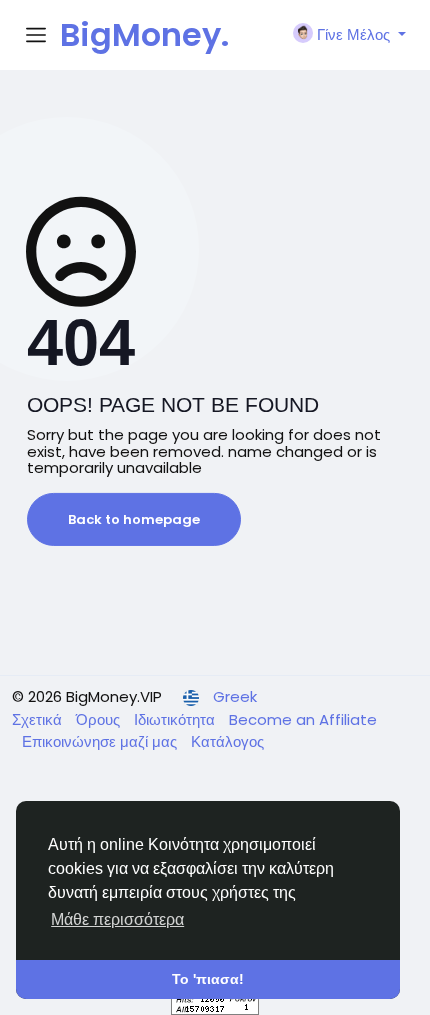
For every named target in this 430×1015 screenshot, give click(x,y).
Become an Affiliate (303, 719)
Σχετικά (39, 719)
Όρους (100, 719)
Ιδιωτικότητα (176, 719)
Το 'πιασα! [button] (208, 979)
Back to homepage (134, 519)
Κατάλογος (227, 741)
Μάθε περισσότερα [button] (117, 919)
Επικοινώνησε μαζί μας (101, 741)
